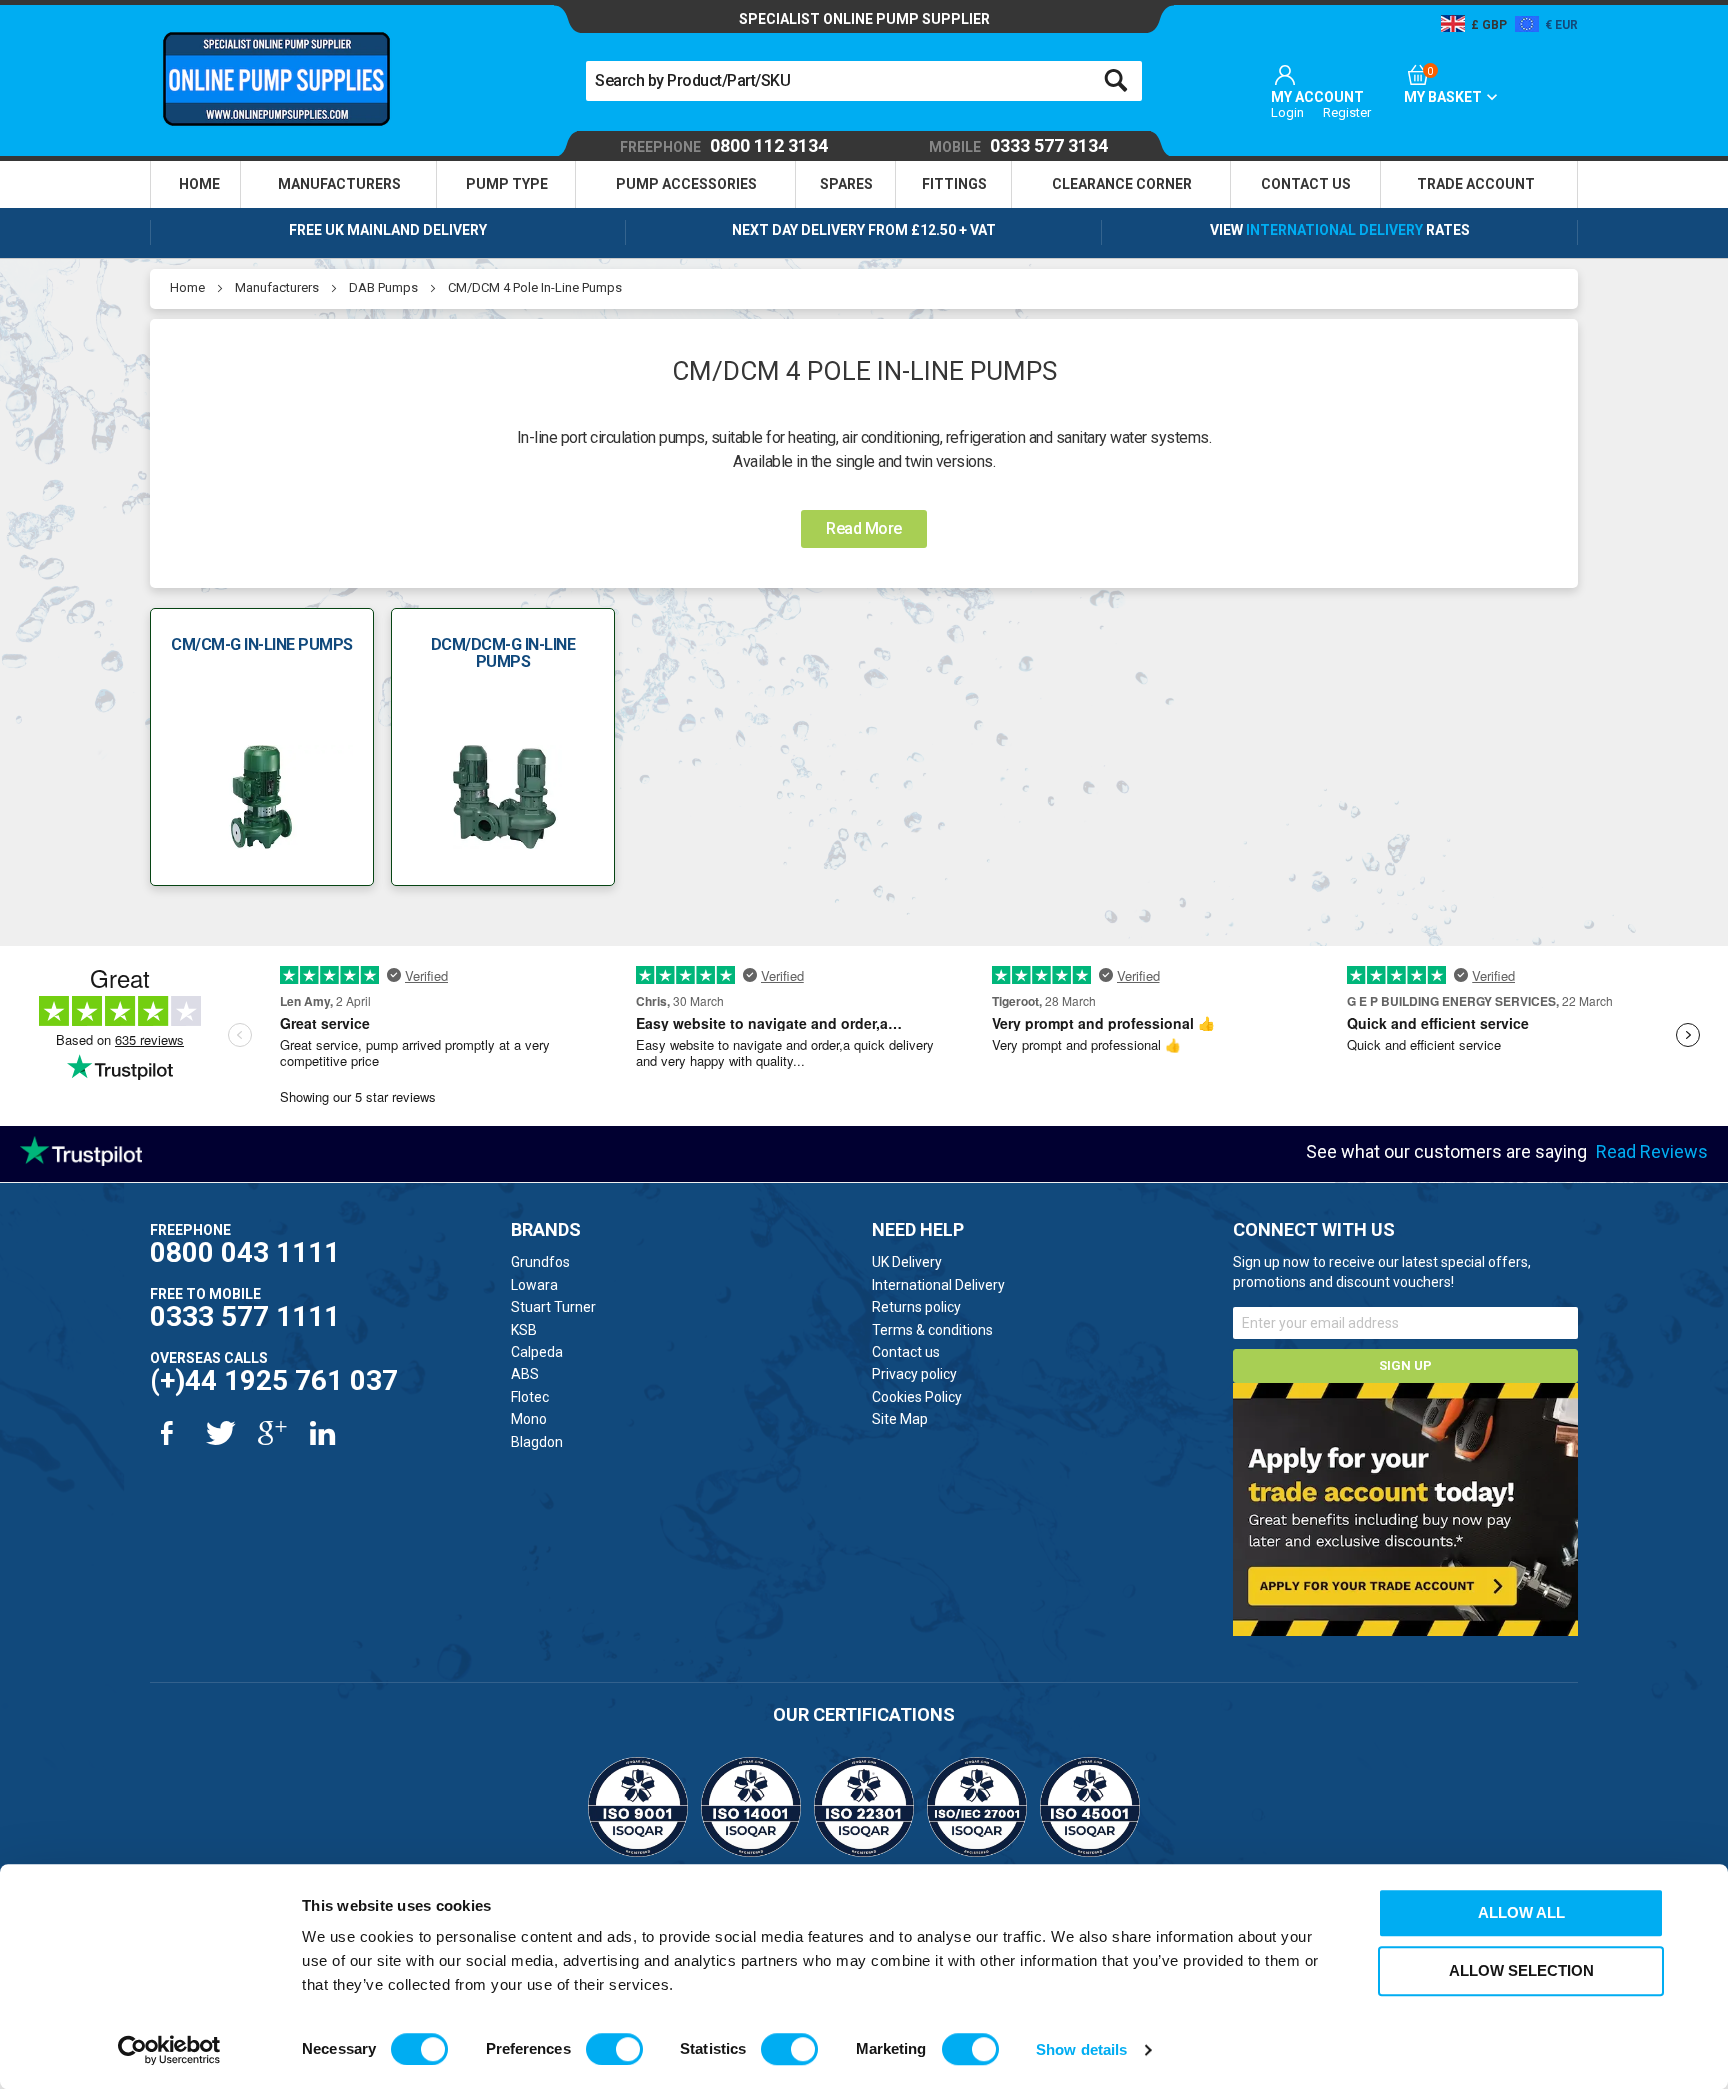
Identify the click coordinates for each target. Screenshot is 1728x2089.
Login (1287, 112)
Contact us (906, 1352)
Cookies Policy (917, 1397)
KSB (524, 1330)
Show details (1081, 2049)
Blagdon (537, 1442)
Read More (864, 528)
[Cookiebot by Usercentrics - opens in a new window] (169, 2050)
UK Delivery (907, 1262)
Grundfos (540, 1262)
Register (1347, 112)
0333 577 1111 (245, 1316)
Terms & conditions (932, 1330)
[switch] (614, 2049)
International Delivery (1334, 230)
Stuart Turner (553, 1307)
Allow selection (1521, 1970)
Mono (529, 1419)
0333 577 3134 (1018, 146)
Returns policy (916, 1307)
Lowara (534, 1285)
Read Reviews (1652, 1151)
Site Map (900, 1419)
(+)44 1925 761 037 (274, 1380)
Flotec (530, 1397)
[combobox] (863, 81)
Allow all (1521, 1912)
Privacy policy (914, 1374)
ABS (525, 1374)
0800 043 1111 (245, 1252)
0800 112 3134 (724, 146)
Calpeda (537, 1352)
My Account (1317, 97)
